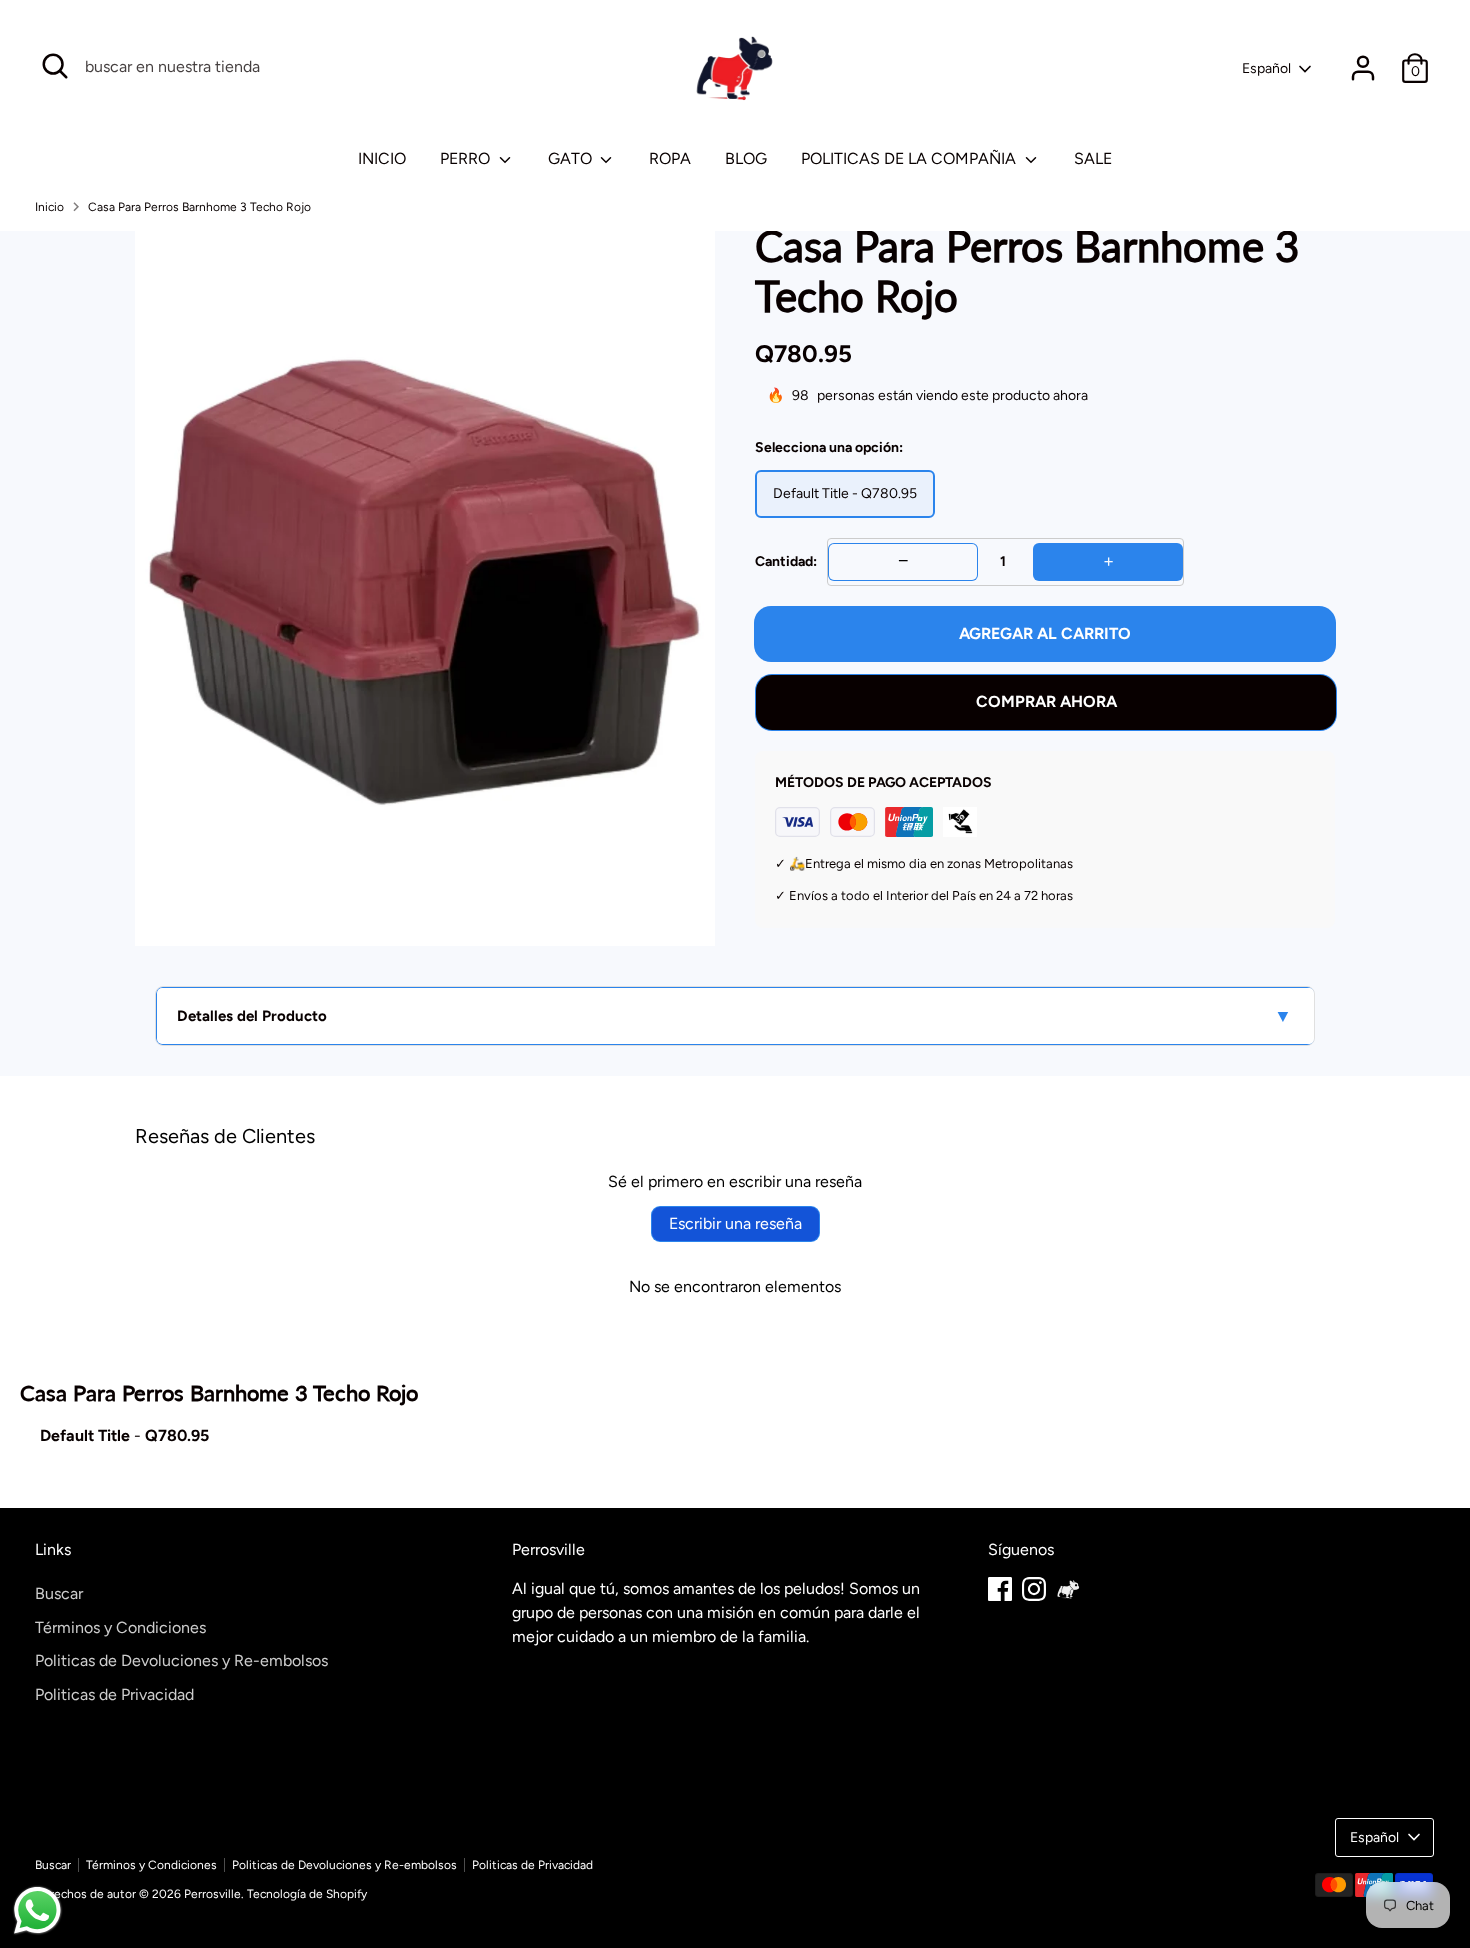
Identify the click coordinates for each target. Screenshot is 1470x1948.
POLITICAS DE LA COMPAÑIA (910, 158)
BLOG (746, 158)
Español (1266, 68)
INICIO (382, 158)
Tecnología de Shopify (307, 1894)
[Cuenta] (1363, 68)
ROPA (670, 158)
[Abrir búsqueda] (55, 66)
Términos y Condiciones (120, 1627)
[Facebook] (1000, 1589)
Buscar (59, 1593)
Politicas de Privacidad (114, 1694)
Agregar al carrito (1045, 633)
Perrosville (212, 1894)
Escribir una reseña (735, 1223)
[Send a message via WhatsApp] (37, 1910)
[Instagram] (1034, 1589)
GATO (572, 158)
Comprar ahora (1046, 701)
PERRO (467, 158)
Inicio (49, 207)
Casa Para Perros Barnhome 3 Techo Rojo (199, 207)
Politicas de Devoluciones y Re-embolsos (181, 1660)
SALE (1093, 158)
